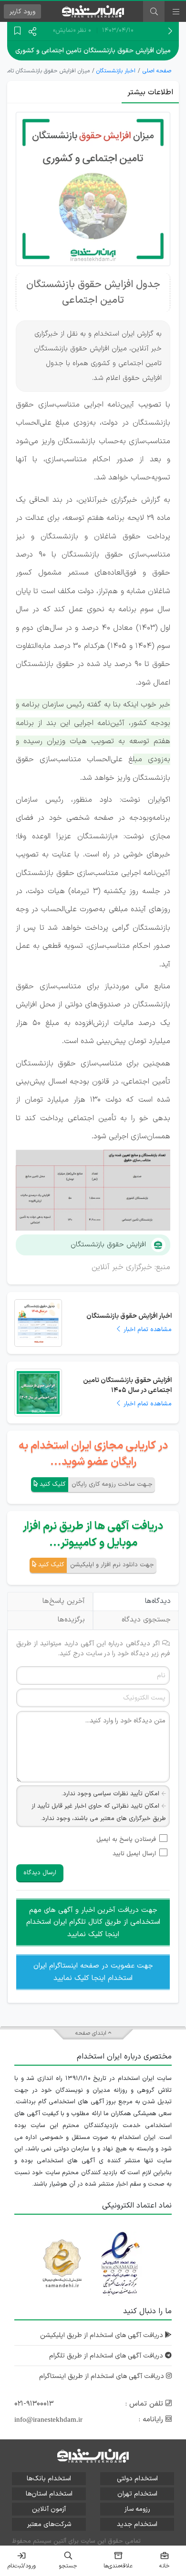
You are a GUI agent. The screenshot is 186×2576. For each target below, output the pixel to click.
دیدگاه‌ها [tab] (158, 1601)
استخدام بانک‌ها (49, 2479)
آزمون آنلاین (49, 2509)
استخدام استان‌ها (49, 2494)
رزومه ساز (137, 2509)
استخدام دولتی (137, 2479)
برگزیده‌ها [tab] (71, 1620)
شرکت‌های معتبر (49, 2524)
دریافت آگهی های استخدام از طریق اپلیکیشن (103, 2335)
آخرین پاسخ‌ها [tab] (64, 1601)
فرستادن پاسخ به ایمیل (126, 1840)
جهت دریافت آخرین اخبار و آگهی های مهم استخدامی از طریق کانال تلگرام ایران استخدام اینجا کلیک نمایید (93, 1922)
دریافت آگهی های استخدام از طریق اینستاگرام (103, 2376)
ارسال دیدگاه (40, 1873)
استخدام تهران (137, 2494)
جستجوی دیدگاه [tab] (146, 1620)
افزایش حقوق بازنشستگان (108, 1245)
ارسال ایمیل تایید (134, 1854)
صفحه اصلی (157, 71)
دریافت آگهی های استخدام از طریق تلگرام (107, 2356)
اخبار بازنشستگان (116, 71)
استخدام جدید (137, 2524)
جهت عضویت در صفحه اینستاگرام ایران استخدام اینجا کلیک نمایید (93, 1972)
